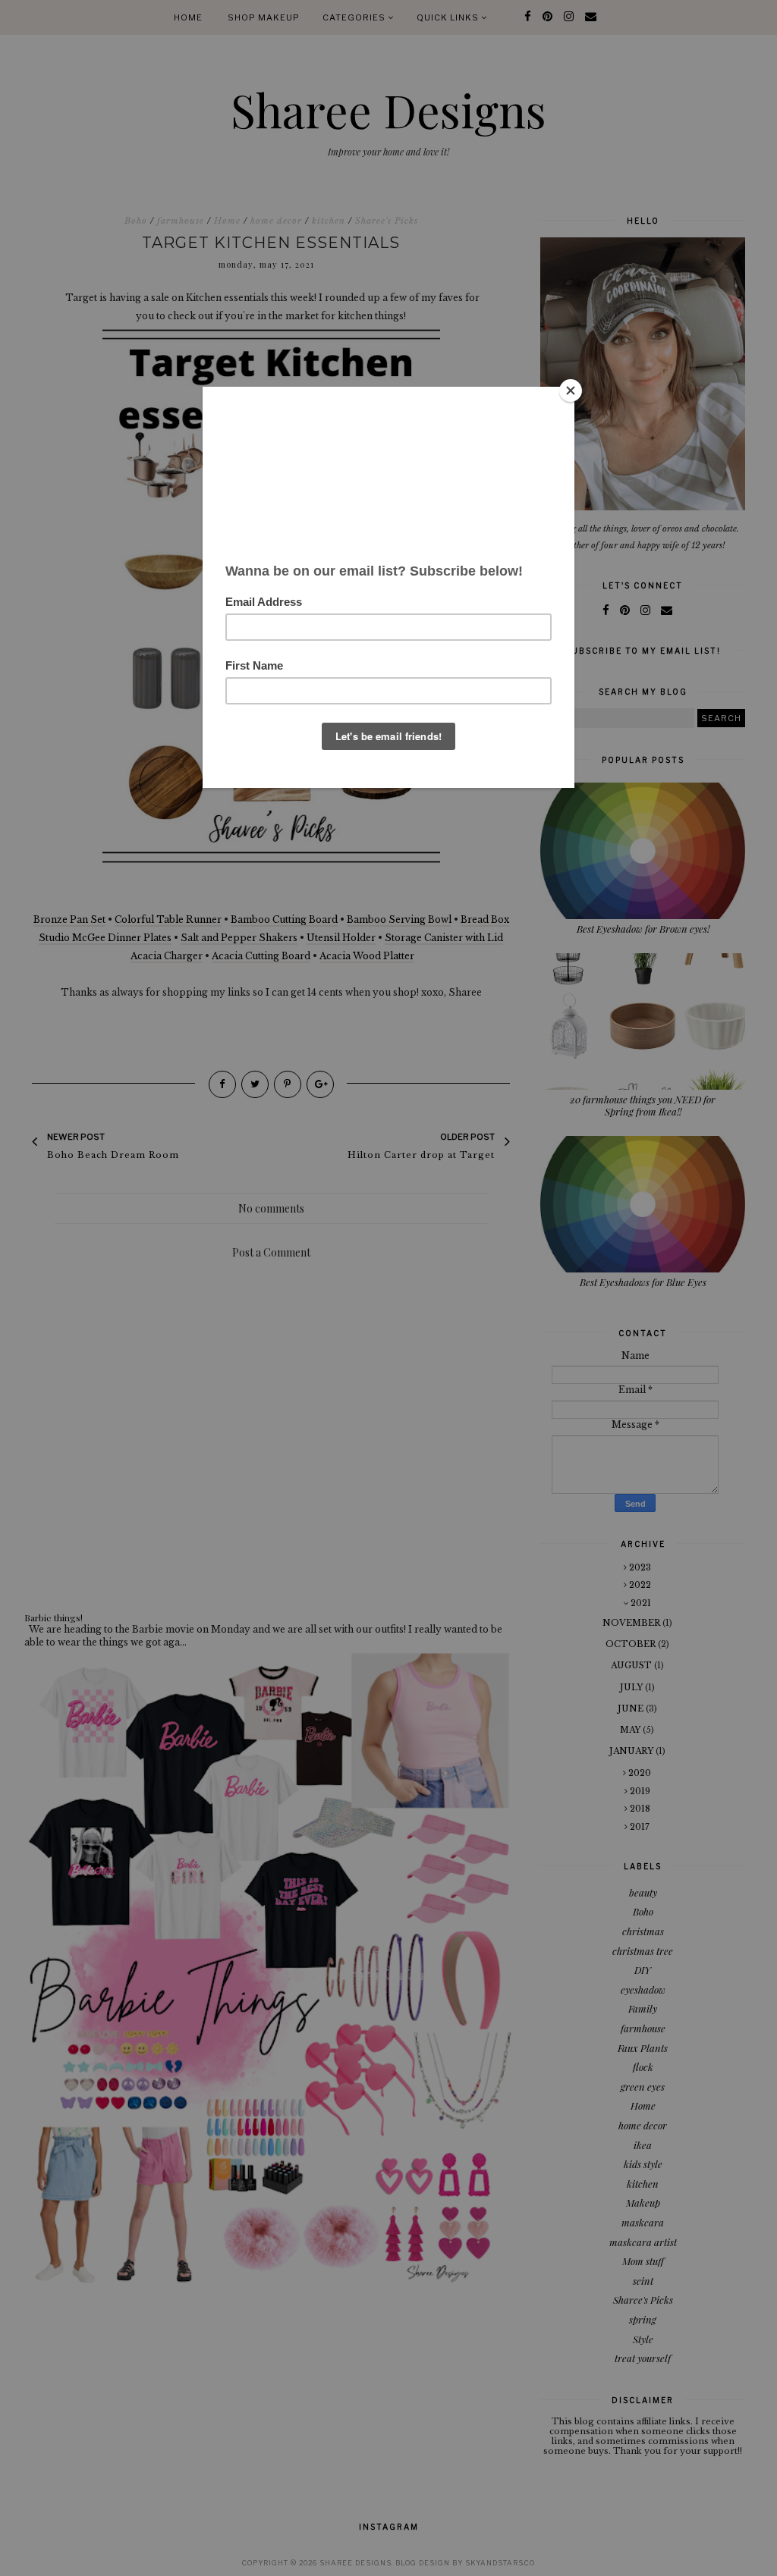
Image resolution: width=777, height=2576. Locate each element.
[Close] (571, 391)
